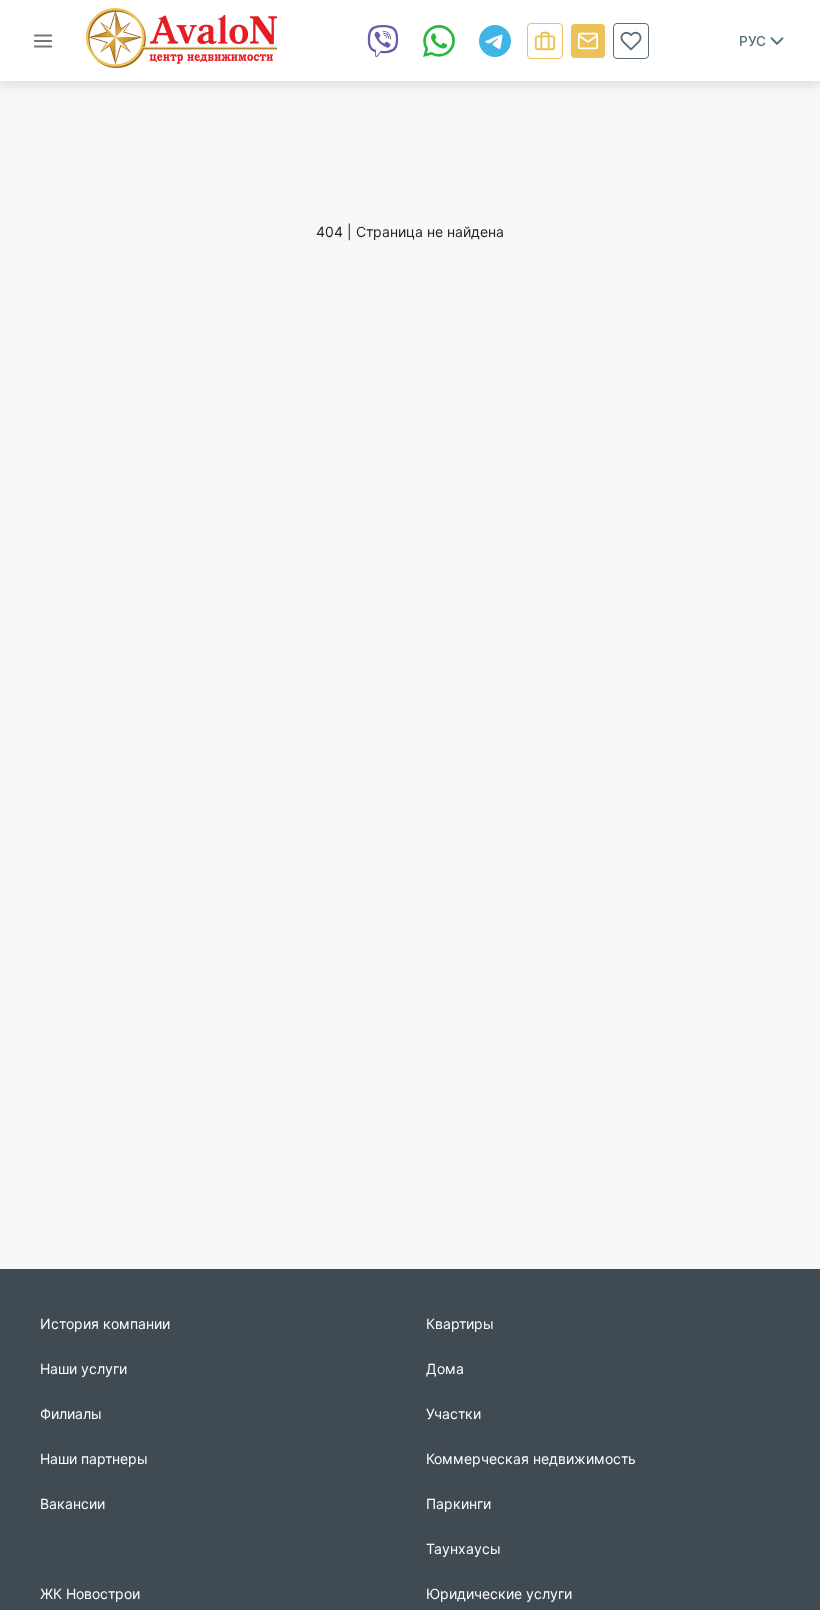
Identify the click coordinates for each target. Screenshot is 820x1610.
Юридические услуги (499, 1593)
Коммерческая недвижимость (531, 1458)
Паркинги (458, 1503)
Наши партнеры (94, 1458)
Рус (752, 41)
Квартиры (460, 1323)
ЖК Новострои (90, 1593)
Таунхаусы (463, 1548)
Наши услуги (83, 1368)
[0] (631, 41)
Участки (453, 1413)
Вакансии (72, 1503)
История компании (105, 1323)
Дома (445, 1368)
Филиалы (71, 1413)
